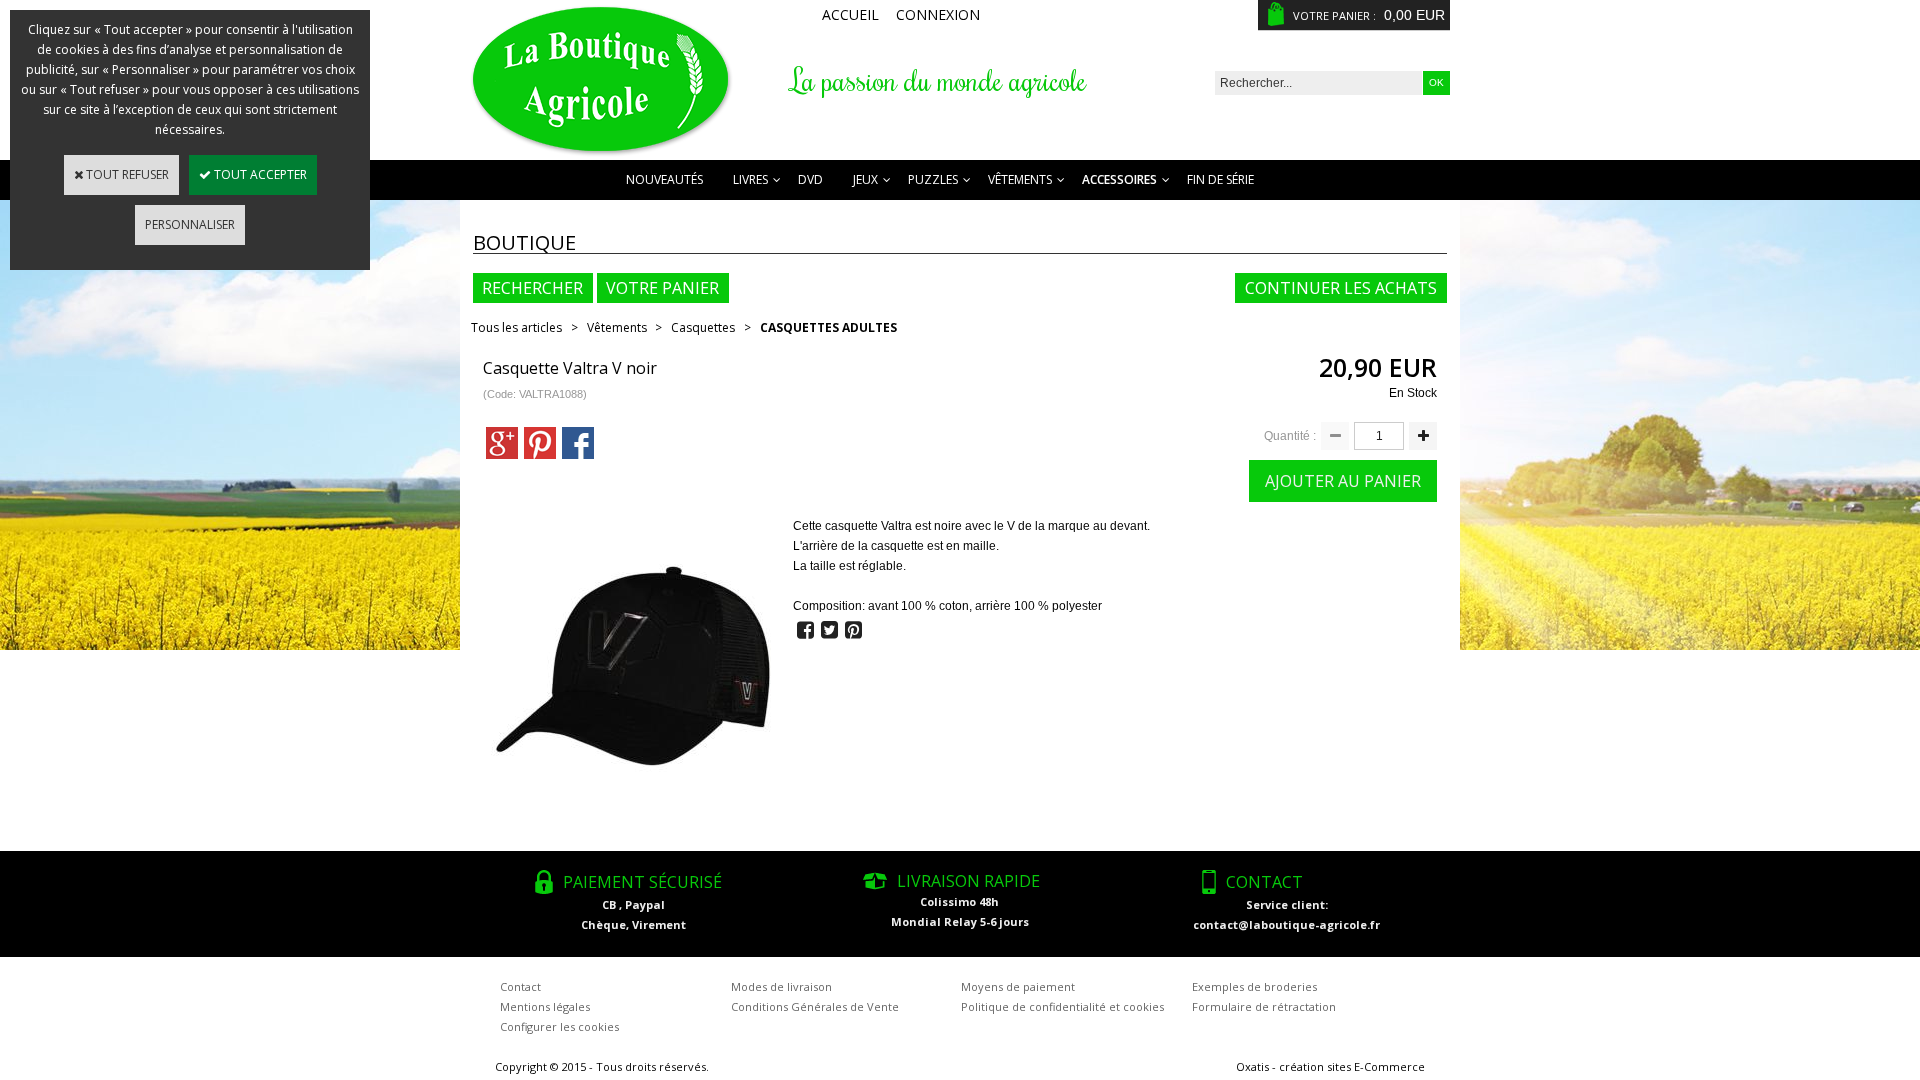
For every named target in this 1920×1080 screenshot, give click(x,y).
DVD (810, 179)
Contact (520, 986)
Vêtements (1020, 179)
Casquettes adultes (828, 327)
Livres (750, 179)
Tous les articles (516, 327)
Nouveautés (664, 179)
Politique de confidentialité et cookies (1062, 1006)
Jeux (865, 179)
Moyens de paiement (1018, 986)
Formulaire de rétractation (1264, 1006)
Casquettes (703, 327)
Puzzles (933, 179)
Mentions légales (545, 1006)
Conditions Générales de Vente (815, 1006)
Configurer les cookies (559, 1026)
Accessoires (1119, 179)
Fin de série (1220, 179)
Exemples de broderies (1254, 986)
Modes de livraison (781, 986)
